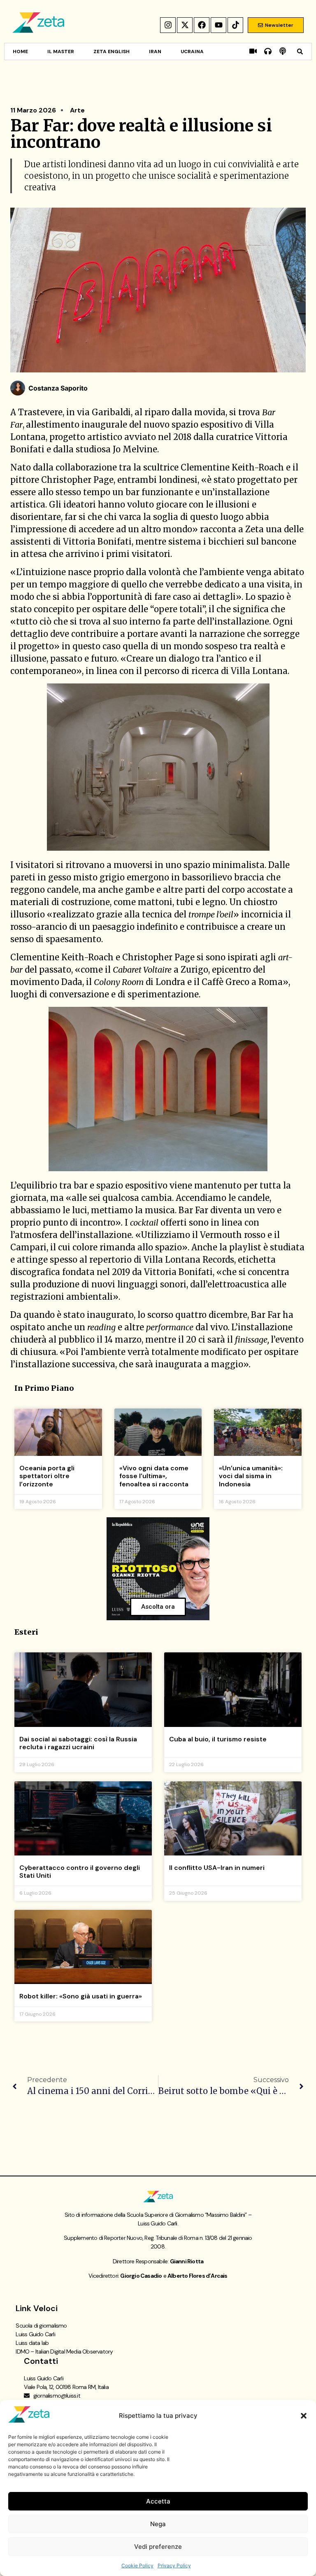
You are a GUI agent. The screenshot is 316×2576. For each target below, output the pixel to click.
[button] (304, 2416)
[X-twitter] (185, 25)
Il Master (61, 51)
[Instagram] (168, 25)
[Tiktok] (235, 25)
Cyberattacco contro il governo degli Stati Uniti (80, 1872)
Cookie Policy (137, 2565)
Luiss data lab (32, 2343)
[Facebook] (202, 25)
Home (20, 51)
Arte (77, 110)
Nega (158, 2524)
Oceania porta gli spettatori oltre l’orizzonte (47, 1476)
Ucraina (192, 51)
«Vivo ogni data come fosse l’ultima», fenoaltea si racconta (154, 1476)
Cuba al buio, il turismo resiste (218, 1739)
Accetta (158, 2501)
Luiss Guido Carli (35, 2334)
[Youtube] (218, 25)
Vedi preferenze (158, 2547)
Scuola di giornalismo (41, 2326)
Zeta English (112, 51)
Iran (155, 51)
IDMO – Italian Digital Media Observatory (64, 2351)
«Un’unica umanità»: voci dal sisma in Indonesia (251, 1476)
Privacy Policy (174, 2565)
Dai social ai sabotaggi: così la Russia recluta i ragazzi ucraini (78, 1743)
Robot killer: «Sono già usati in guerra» (81, 1996)
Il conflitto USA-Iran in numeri (217, 1868)
